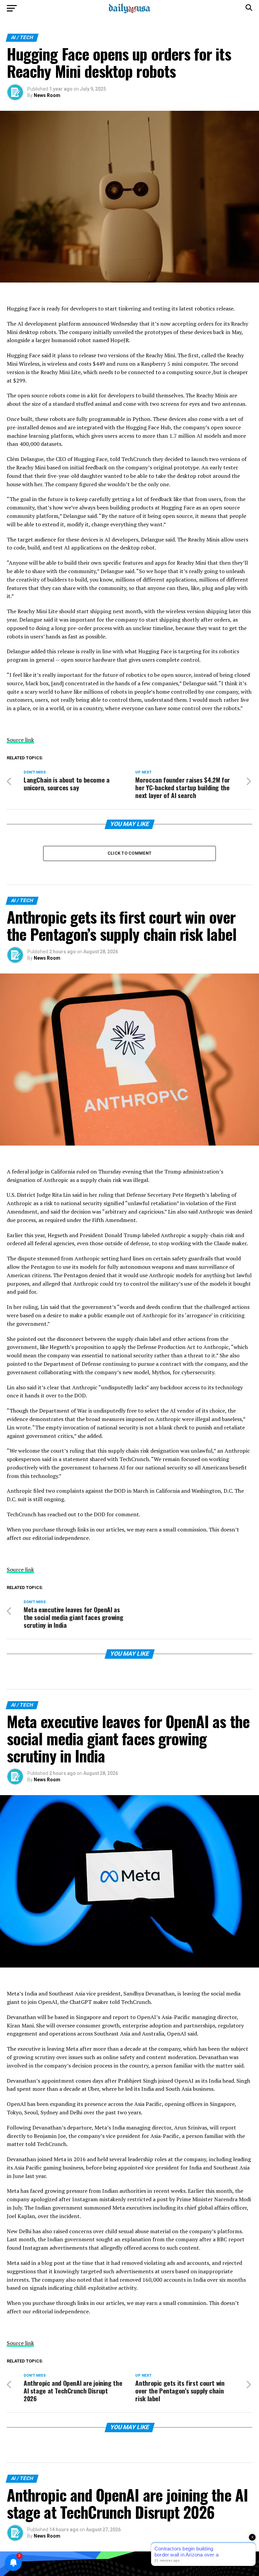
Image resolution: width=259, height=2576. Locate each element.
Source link (20, 740)
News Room (47, 95)
